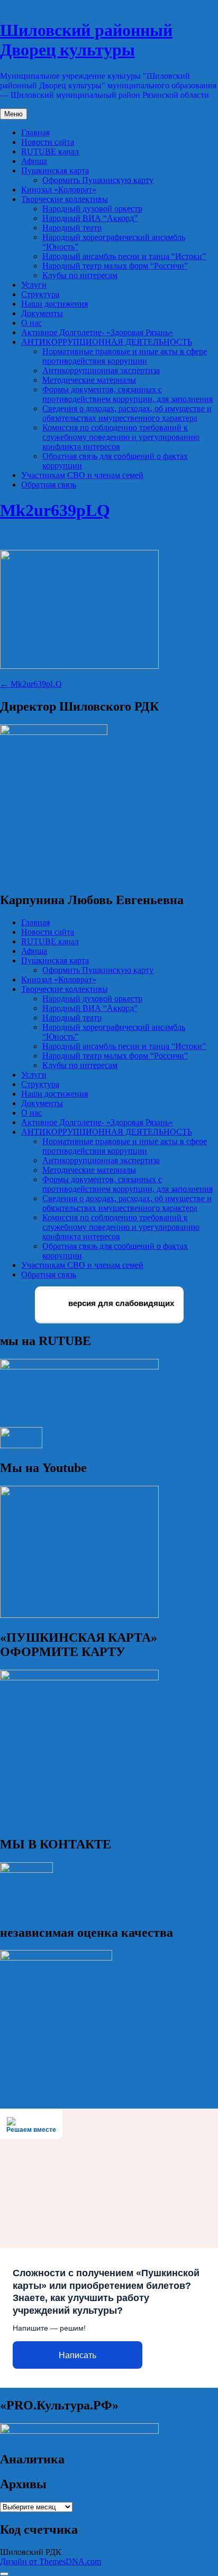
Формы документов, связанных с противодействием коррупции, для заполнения (128, 394)
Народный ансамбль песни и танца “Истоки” (124, 256)
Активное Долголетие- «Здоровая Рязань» (97, 332)
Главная (35, 132)
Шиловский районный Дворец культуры (86, 40)
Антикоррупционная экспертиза (101, 370)
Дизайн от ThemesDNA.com (51, 2561)
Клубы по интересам (80, 275)
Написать (78, 2355)
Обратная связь (49, 485)
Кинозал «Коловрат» (59, 190)
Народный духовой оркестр (92, 209)
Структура (40, 294)
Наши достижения (54, 304)
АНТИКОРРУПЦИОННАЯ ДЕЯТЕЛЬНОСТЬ (107, 342)
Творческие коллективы (65, 199)
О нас (31, 323)
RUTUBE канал (50, 151)
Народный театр (72, 228)
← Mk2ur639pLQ (31, 684)
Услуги (34, 285)
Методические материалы (89, 380)
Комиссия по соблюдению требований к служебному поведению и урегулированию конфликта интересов (121, 437)
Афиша (34, 161)
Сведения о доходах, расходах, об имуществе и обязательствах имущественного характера (127, 413)
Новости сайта (48, 142)
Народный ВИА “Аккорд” (90, 218)
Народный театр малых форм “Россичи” (115, 266)
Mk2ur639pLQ (55, 510)
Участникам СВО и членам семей (82, 475)
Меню (13, 114)
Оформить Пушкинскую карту (98, 180)
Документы (42, 313)
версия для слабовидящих (120, 1304)
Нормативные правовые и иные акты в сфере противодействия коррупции (125, 356)
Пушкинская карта (55, 171)
